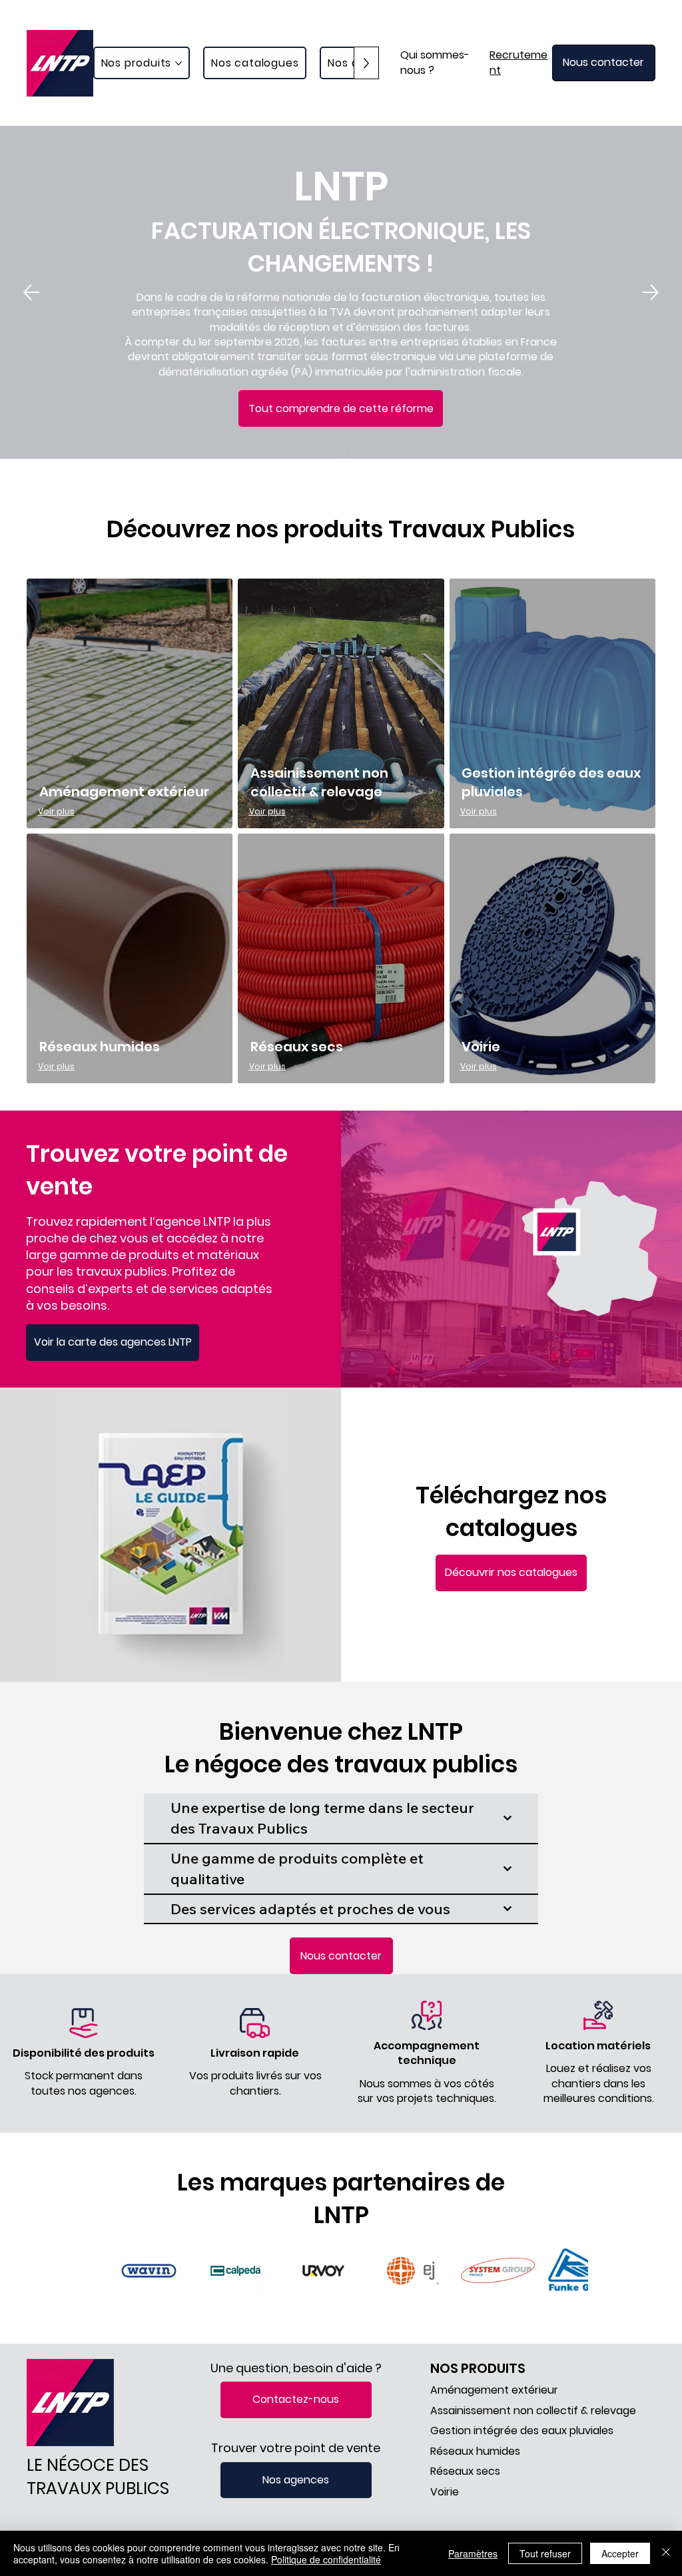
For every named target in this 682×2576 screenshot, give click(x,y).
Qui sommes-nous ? (435, 62)
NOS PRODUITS (478, 2368)
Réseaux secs (297, 1047)
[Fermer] (666, 2553)
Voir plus (56, 811)
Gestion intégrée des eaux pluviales (522, 2431)
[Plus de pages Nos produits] (178, 63)
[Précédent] (31, 292)
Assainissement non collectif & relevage (319, 782)
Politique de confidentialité (326, 2559)
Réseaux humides (100, 1047)
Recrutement (518, 62)
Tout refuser (545, 2553)
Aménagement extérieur (124, 792)
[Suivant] (651, 292)
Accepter (620, 2553)
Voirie (481, 1047)
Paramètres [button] (473, 2553)
